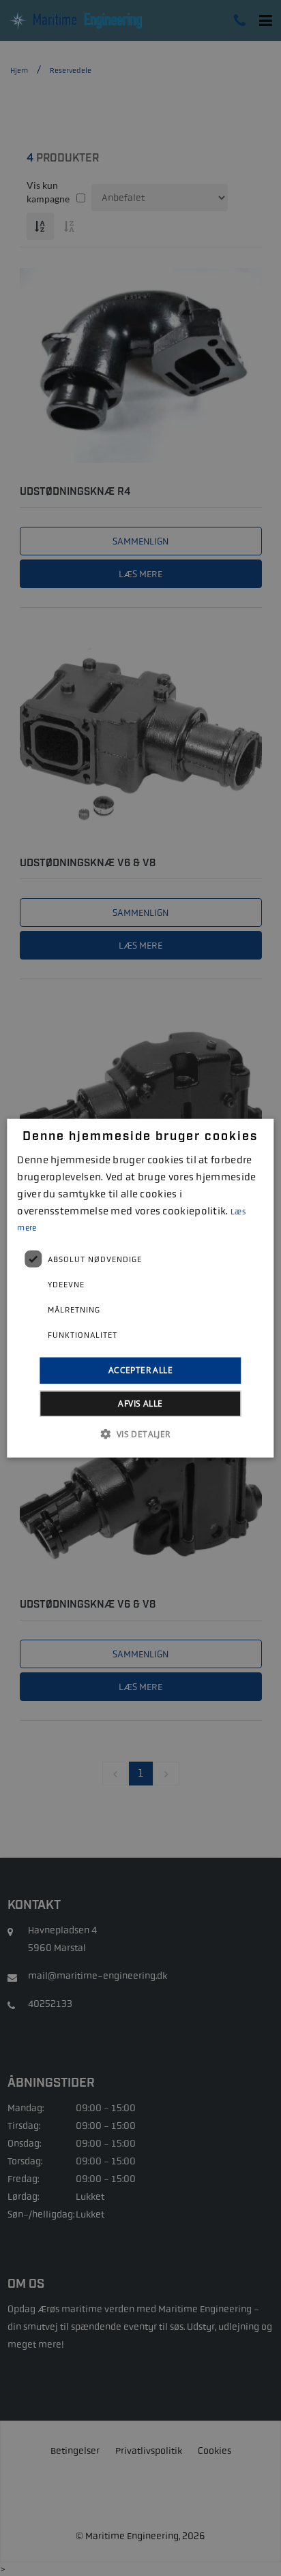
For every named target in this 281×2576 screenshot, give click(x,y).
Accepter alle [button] (140, 1370)
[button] (140, 1433)
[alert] (140, 1288)
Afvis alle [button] (140, 1403)
